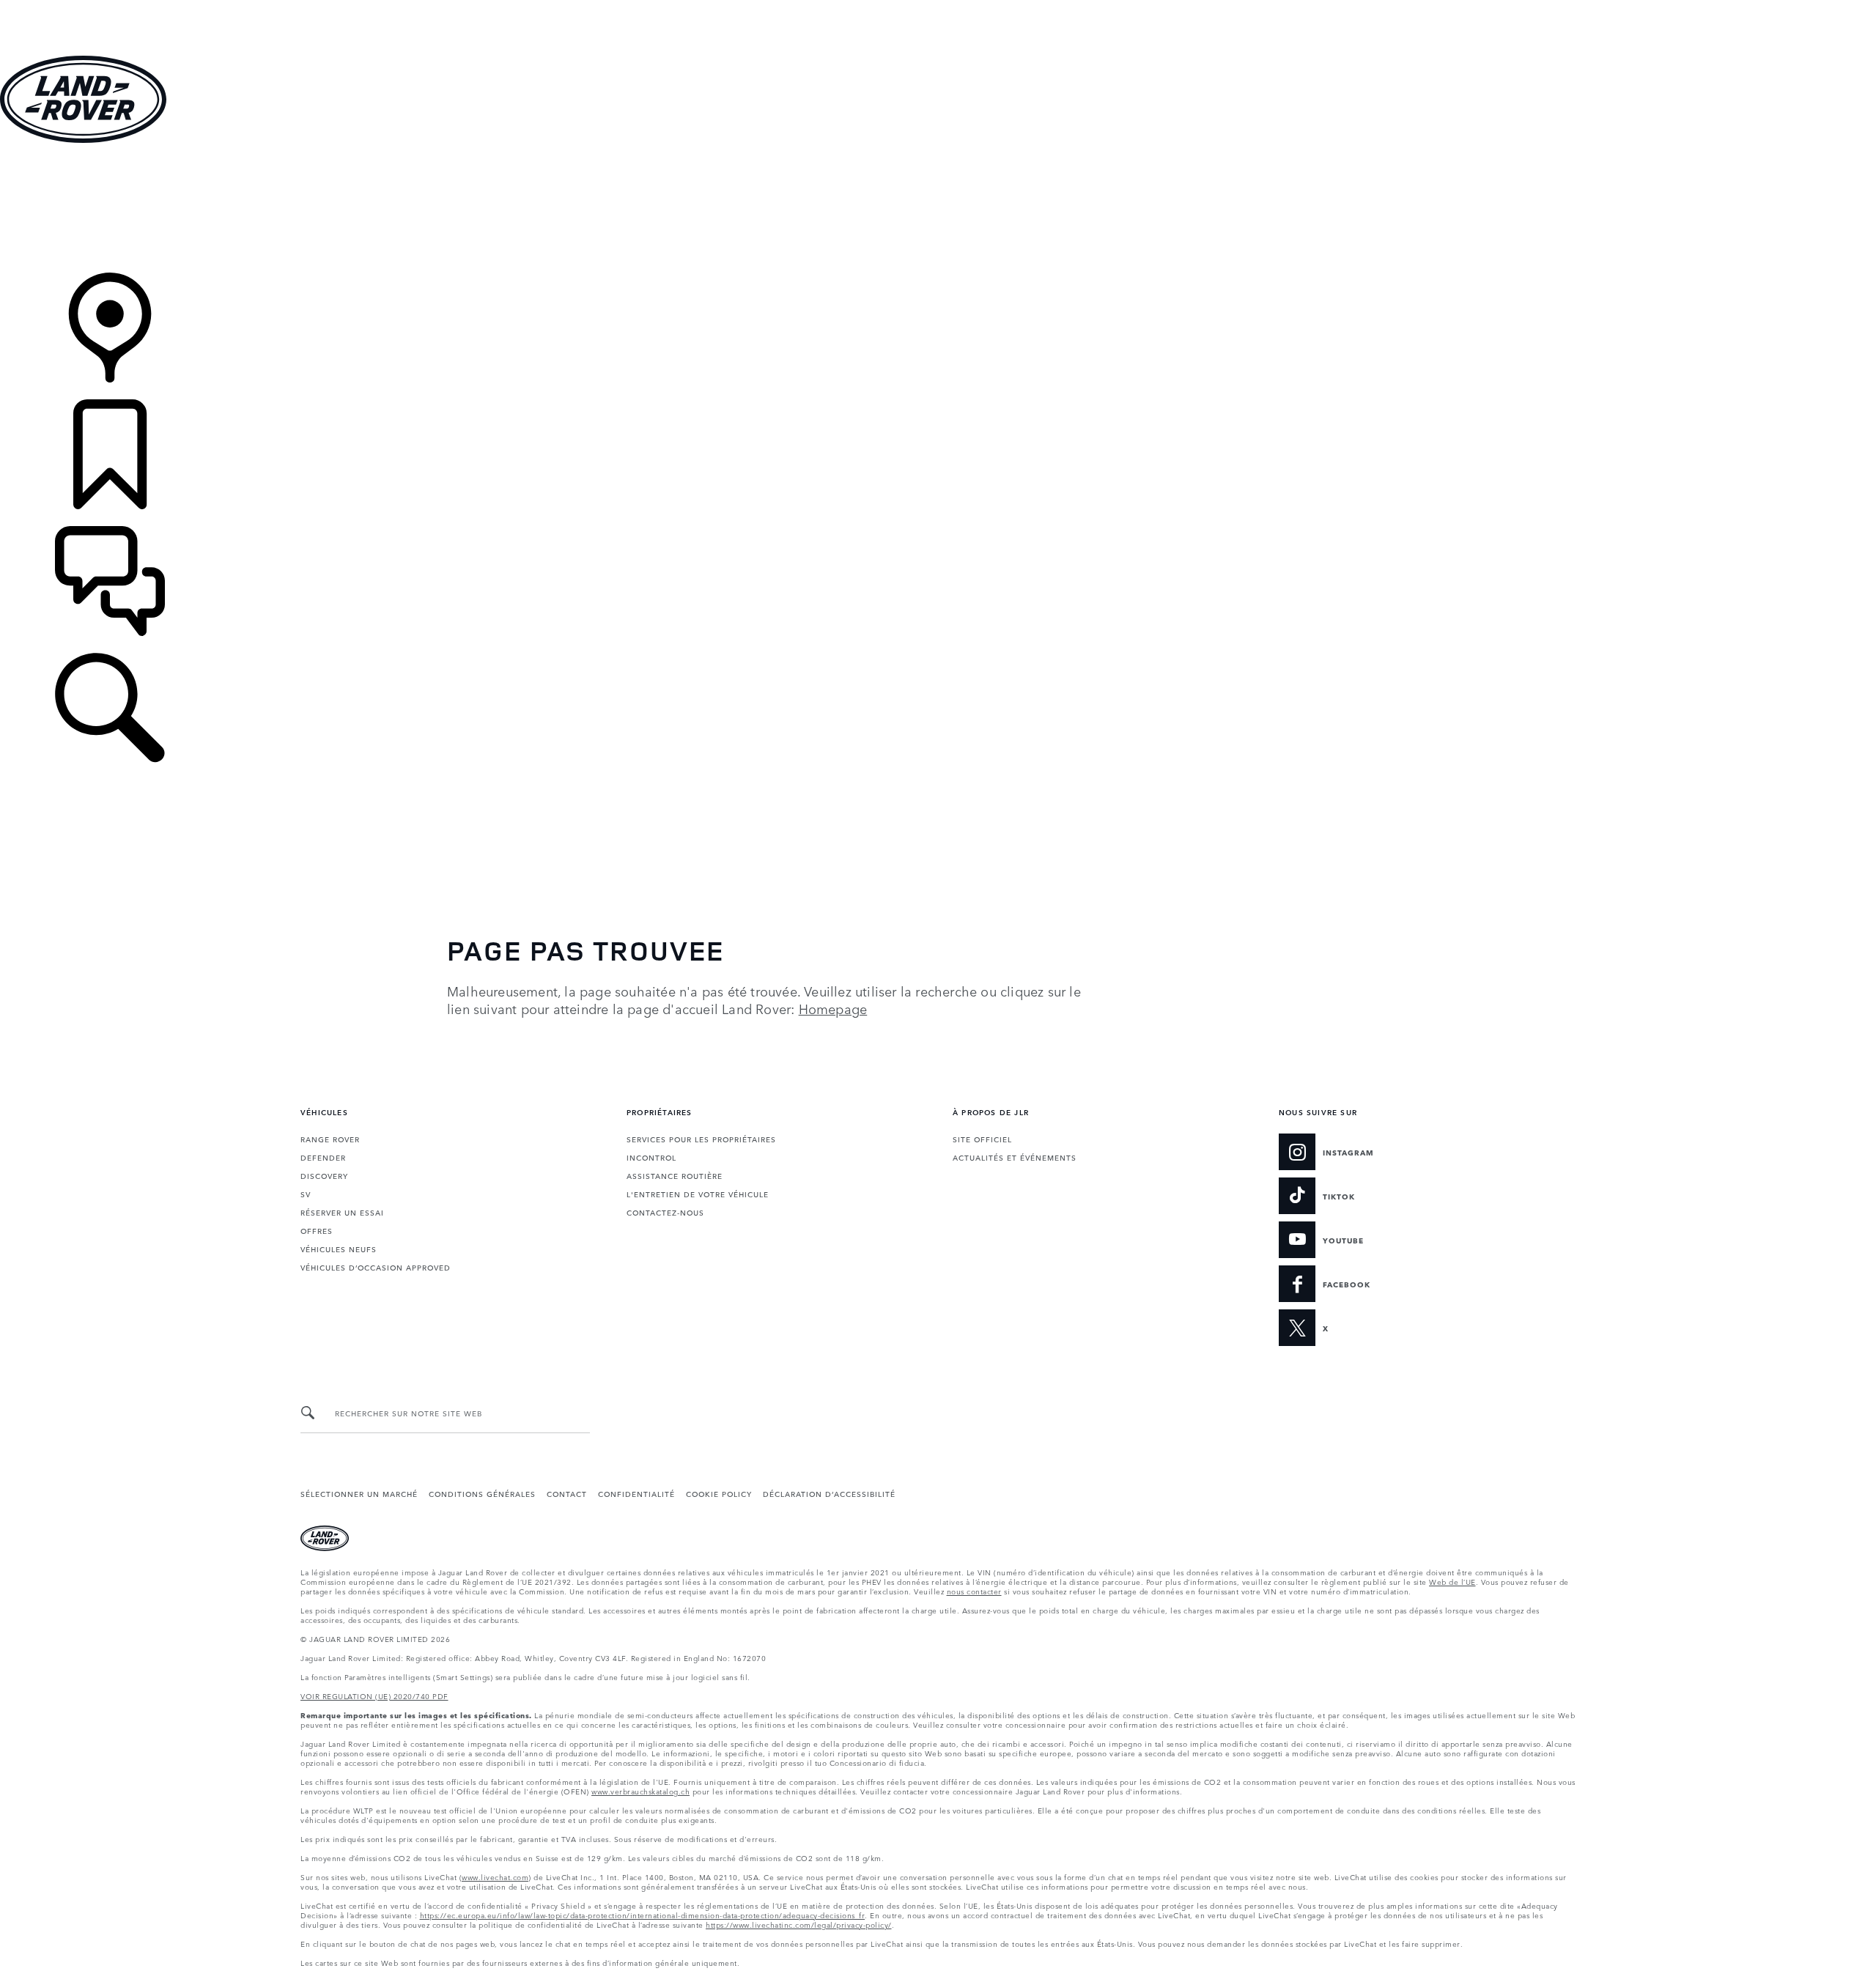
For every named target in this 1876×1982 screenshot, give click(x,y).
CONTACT (567, 1493)
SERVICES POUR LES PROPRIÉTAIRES (701, 1139)
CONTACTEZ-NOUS (665, 1212)
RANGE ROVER (330, 1139)
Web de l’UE (1452, 1581)
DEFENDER (323, 1157)
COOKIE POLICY (719, 1493)
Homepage (833, 1008)
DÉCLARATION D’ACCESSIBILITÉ (829, 1493)
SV (306, 1194)
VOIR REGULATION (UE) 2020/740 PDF (374, 1696)
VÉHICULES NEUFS (339, 1249)
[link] (938, 209)
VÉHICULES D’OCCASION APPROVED (376, 1267)
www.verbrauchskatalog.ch (640, 1791)
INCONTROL (651, 1157)
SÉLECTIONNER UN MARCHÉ (359, 1493)
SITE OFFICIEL (982, 1139)
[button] (938, 7)
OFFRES (317, 1230)
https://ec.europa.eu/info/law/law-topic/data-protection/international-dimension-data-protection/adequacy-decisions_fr (643, 1915)
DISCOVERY (324, 1175)
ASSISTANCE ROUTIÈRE (675, 1175)
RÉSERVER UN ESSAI (342, 1212)
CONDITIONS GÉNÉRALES (482, 1493)
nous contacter (974, 1591)
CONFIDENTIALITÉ (636, 1493)
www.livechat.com (495, 1876)
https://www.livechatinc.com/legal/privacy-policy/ (799, 1924)
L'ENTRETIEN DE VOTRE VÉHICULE (698, 1194)
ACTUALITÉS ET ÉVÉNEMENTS (1015, 1157)
